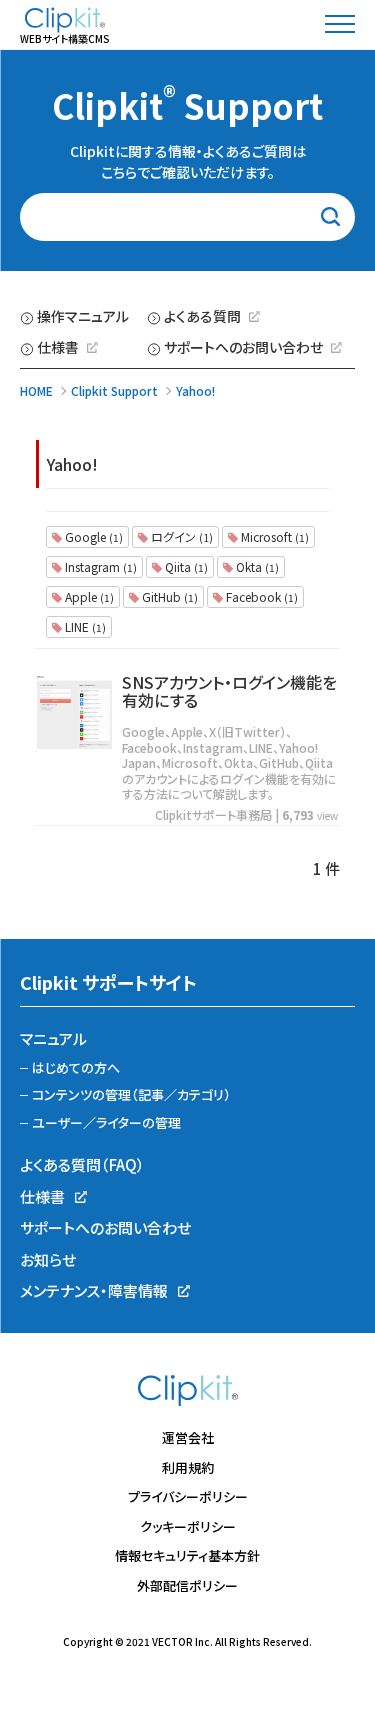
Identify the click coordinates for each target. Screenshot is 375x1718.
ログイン (180, 536)
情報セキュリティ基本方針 (187, 1555)
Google (92, 536)
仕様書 (58, 347)
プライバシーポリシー (188, 1496)
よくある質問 (202, 316)
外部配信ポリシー (187, 1585)
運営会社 (188, 1437)
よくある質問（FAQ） (82, 1164)
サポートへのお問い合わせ (243, 347)
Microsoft (273, 536)
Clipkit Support (187, 105)
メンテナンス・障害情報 (94, 1290)
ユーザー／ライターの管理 (106, 1122)
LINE (84, 626)
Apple (88, 596)
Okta (256, 566)
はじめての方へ (76, 1067)
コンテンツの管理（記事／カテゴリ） (131, 1094)
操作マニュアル (83, 316)
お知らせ (48, 1259)
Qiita (185, 566)
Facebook (260, 596)
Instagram (99, 566)
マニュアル (53, 1038)
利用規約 (188, 1467)
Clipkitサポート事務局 (213, 814)
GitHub (168, 596)
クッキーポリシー (188, 1526)
